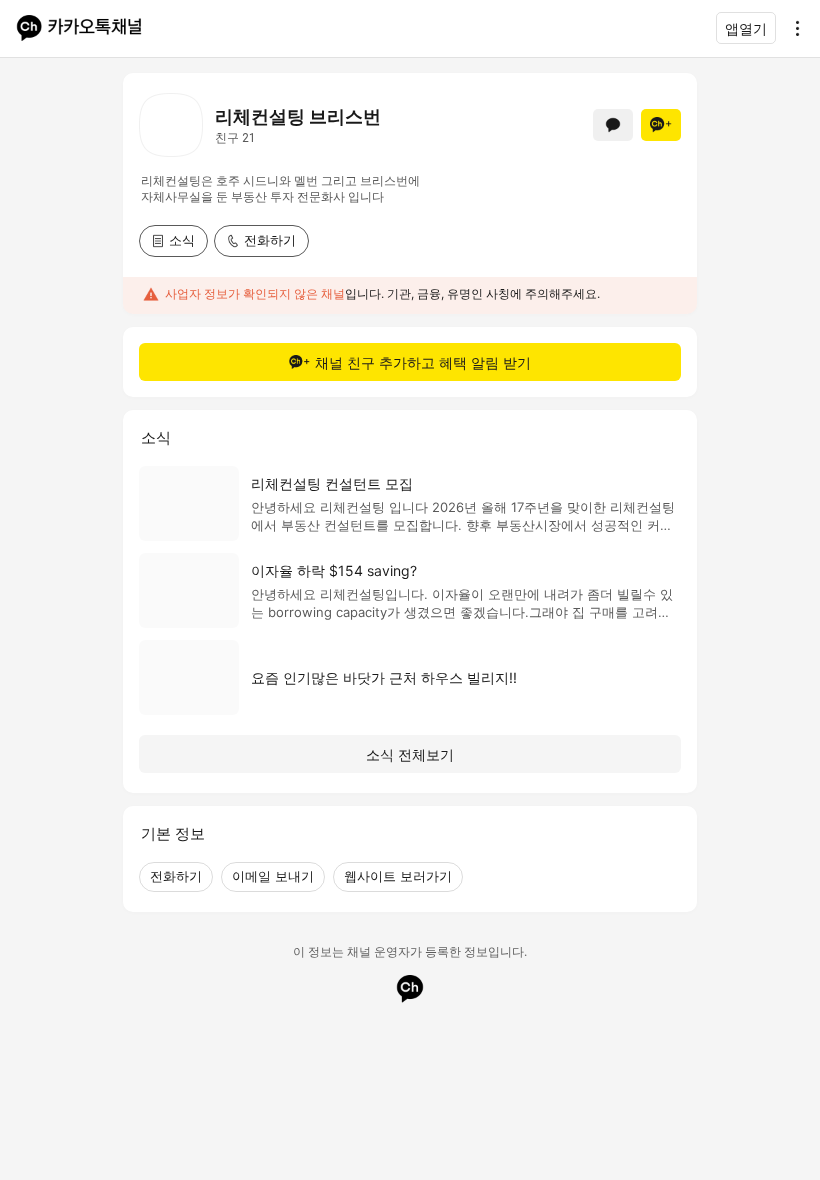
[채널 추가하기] (661, 125)
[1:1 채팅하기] (613, 125)
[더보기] (792, 28)
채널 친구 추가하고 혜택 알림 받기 (423, 362)
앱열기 (746, 28)
